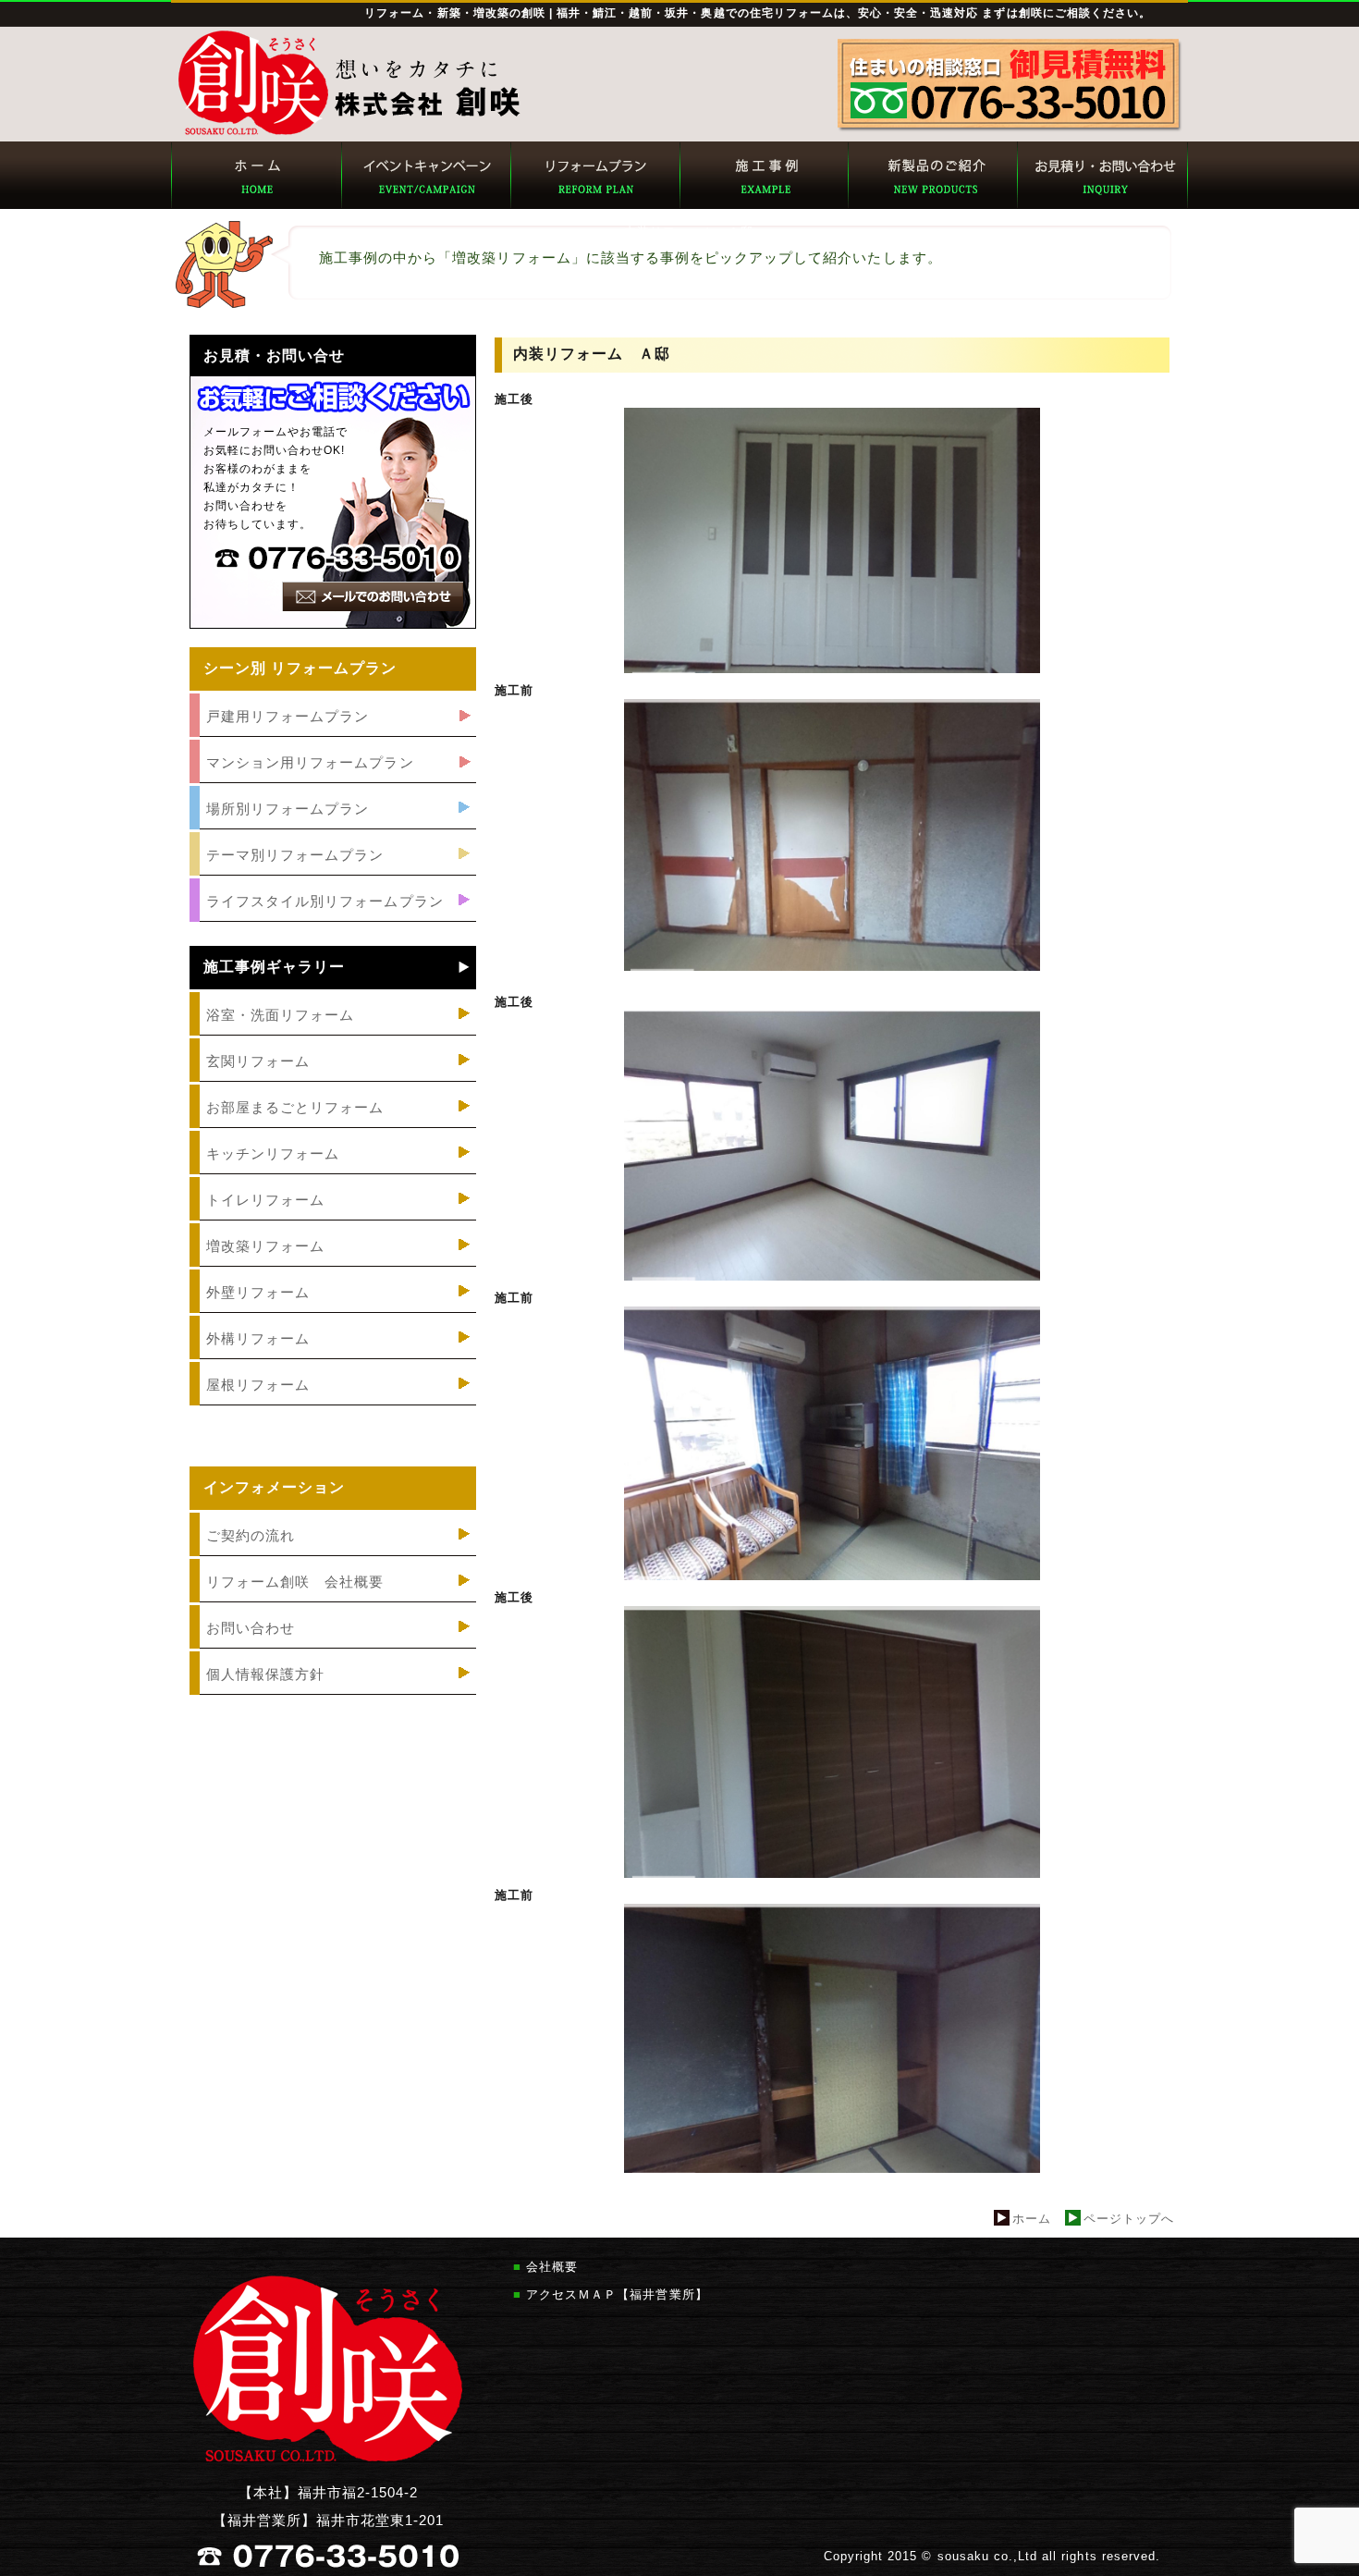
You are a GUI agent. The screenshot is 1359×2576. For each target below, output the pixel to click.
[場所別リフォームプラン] (333, 830)
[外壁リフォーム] (333, 1313)
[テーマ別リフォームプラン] (333, 876)
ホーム (1032, 2219)
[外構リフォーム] (333, 1360)
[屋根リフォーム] (333, 1406)
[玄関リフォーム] (333, 1082)
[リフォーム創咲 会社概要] (333, 1603)
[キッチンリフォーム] (333, 1175)
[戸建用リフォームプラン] (333, 737)
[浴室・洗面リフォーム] (333, 1036)
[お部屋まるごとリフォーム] (333, 1129)
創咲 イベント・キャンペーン (425, 175)
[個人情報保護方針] (333, 1695)
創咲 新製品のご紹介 (932, 175)
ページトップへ (1129, 2219)
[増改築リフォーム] (333, 1267)
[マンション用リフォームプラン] (333, 784)
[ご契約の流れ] (333, 1557)
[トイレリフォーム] (333, 1221)
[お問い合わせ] (333, 1649)
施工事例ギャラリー (274, 967)
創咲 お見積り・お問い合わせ (1102, 175)
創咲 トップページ (256, 175)
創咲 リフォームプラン (594, 175)
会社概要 (552, 2267)
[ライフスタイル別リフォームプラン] (333, 922)
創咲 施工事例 (763, 175)
